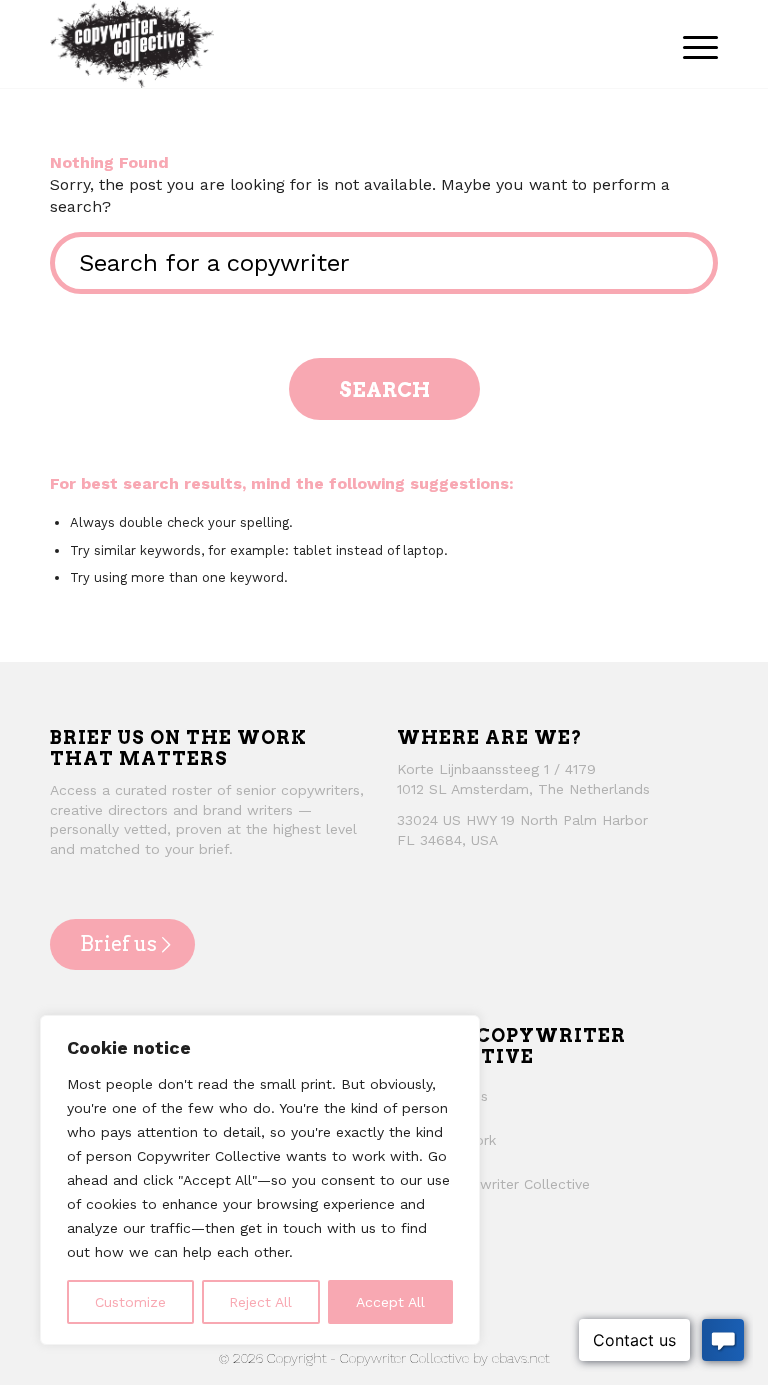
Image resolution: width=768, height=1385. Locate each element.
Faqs (416, 1227)
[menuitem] (695, 44)
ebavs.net (520, 1358)
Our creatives (444, 1096)
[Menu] (695, 44)
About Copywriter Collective (495, 1184)
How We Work (448, 1140)
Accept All (390, 1302)
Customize (130, 1302)
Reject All (260, 1302)
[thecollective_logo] (132, 44)
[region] (260, 1180)
